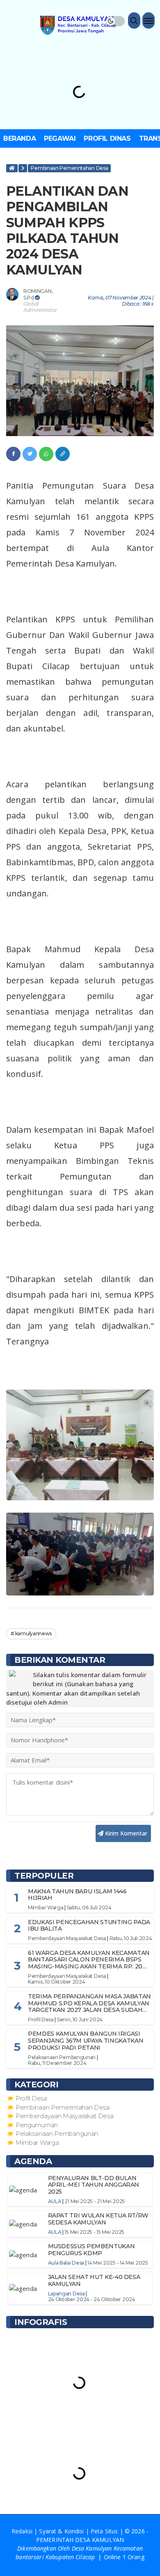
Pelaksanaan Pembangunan (62, 2057)
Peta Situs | (108, 2531)
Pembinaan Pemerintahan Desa (69, 168)
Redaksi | (25, 2531)
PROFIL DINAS (107, 138)
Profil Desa (41, 2019)
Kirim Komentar (127, 1833)
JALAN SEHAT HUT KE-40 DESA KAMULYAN (94, 2280)
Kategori (36, 2085)
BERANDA (19, 138)
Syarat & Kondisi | (65, 2531)
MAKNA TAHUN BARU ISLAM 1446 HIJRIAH (77, 1895)
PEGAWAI (60, 138)
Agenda (33, 2161)
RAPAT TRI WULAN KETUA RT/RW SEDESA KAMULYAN (98, 2219)
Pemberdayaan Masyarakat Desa (67, 1938)
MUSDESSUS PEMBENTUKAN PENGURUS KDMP (91, 2250)
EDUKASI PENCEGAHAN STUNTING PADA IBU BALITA (89, 1926)
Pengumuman (37, 2125)
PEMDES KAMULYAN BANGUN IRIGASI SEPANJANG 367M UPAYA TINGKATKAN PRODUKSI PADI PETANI (86, 2041)
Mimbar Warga (46, 1907)
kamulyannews (33, 1633)
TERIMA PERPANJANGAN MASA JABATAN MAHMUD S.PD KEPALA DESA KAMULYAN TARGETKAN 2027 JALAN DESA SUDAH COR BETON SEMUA (89, 2007)
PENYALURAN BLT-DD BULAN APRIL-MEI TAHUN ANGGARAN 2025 (94, 2185)
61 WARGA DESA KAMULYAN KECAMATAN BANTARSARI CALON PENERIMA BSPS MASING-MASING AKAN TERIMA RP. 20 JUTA (89, 1963)
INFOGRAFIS (41, 2322)
